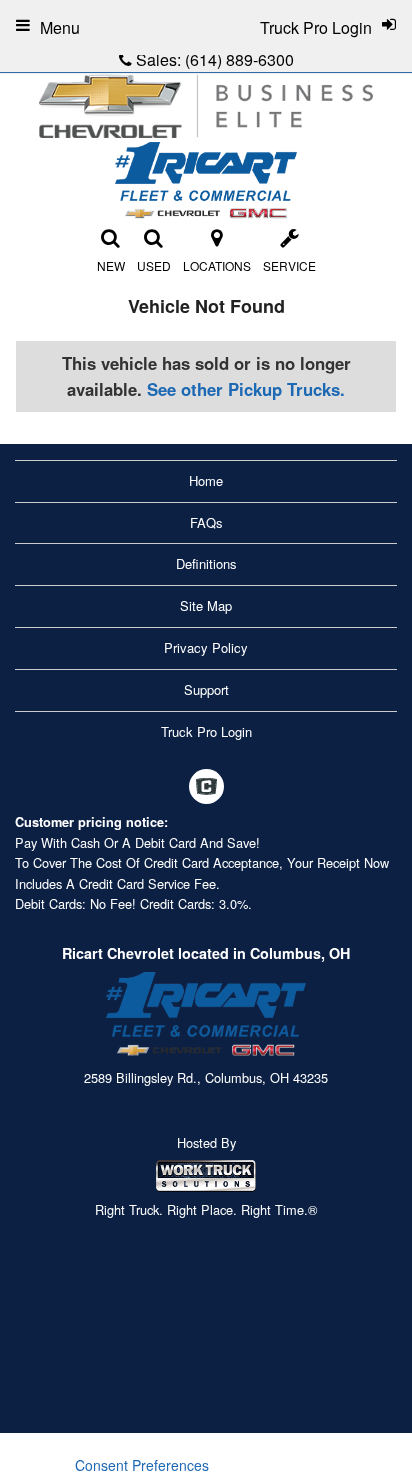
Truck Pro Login (206, 731)
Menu (60, 27)
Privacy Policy (206, 647)
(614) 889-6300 (239, 59)
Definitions (206, 563)
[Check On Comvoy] (206, 788)
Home (206, 480)
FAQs (206, 522)
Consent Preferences (142, 1465)
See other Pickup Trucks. (246, 389)
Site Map (206, 605)
